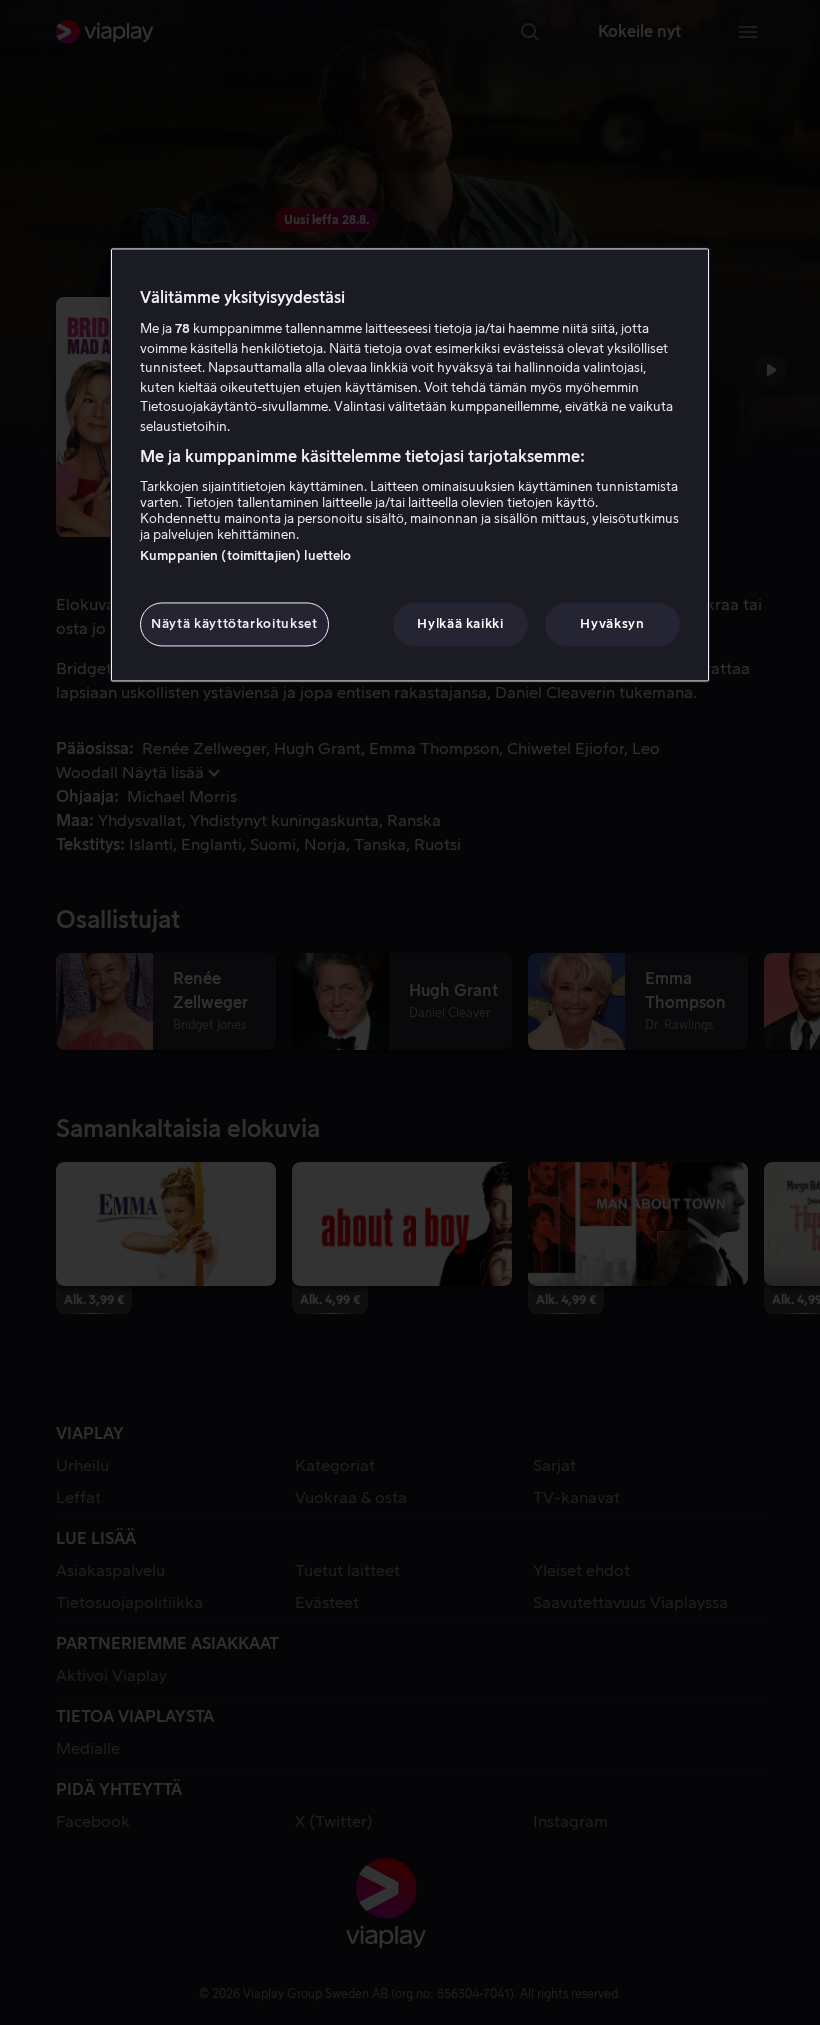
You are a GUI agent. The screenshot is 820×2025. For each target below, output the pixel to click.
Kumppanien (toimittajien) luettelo (245, 555)
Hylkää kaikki (460, 623)
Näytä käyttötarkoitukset (234, 623)
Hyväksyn (612, 623)
